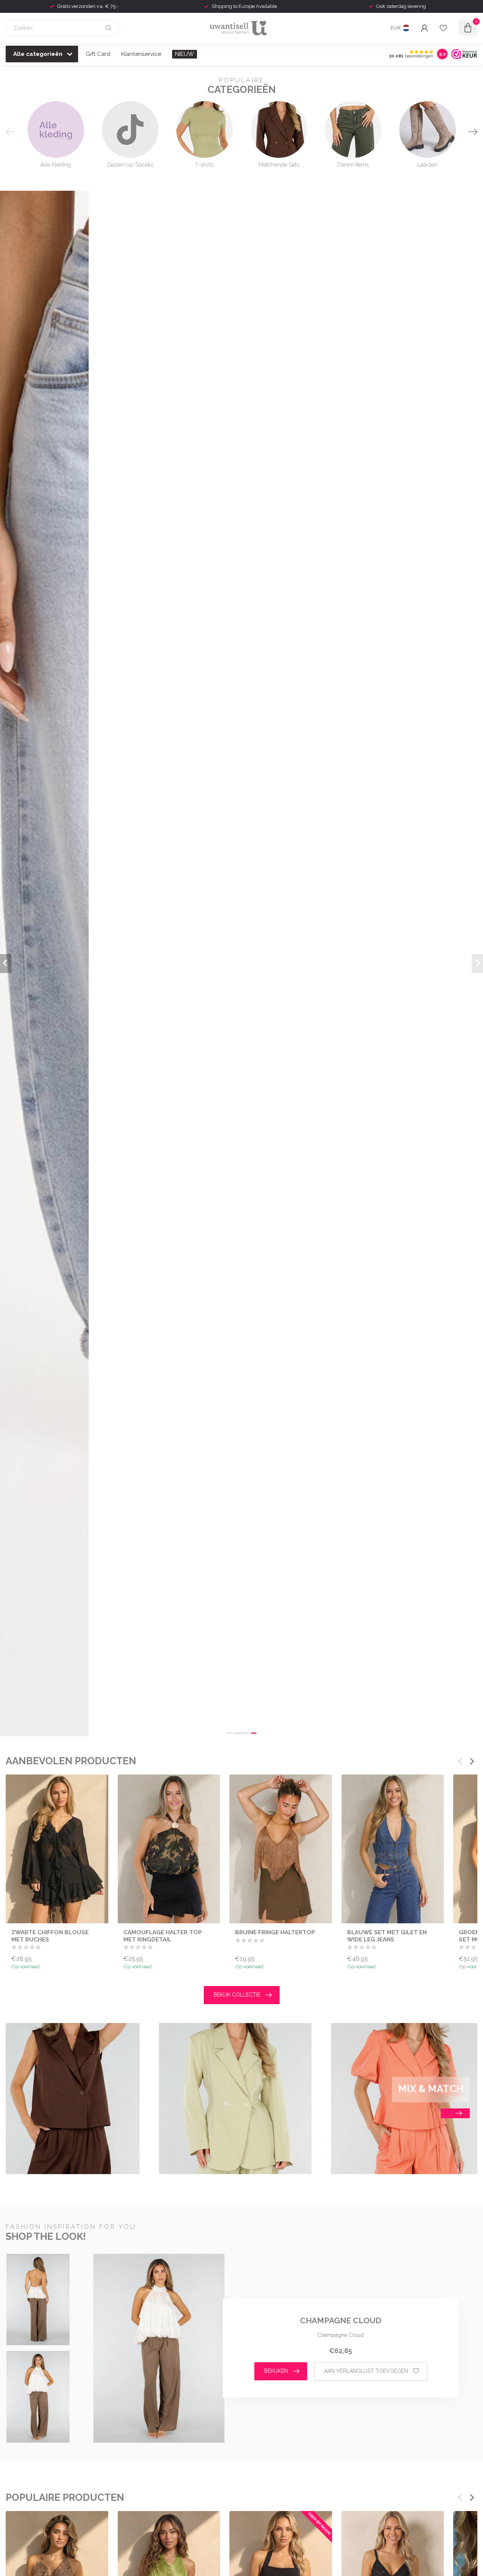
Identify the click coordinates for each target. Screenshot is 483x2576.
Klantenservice (141, 54)
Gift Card (98, 54)
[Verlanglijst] (443, 28)
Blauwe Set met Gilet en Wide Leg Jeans (387, 1936)
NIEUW (185, 54)
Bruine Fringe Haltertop (275, 1932)
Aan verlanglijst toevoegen (366, 2371)
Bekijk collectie (237, 1995)
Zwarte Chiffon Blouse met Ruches (50, 1936)
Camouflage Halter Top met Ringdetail (163, 1936)
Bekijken (276, 2371)
